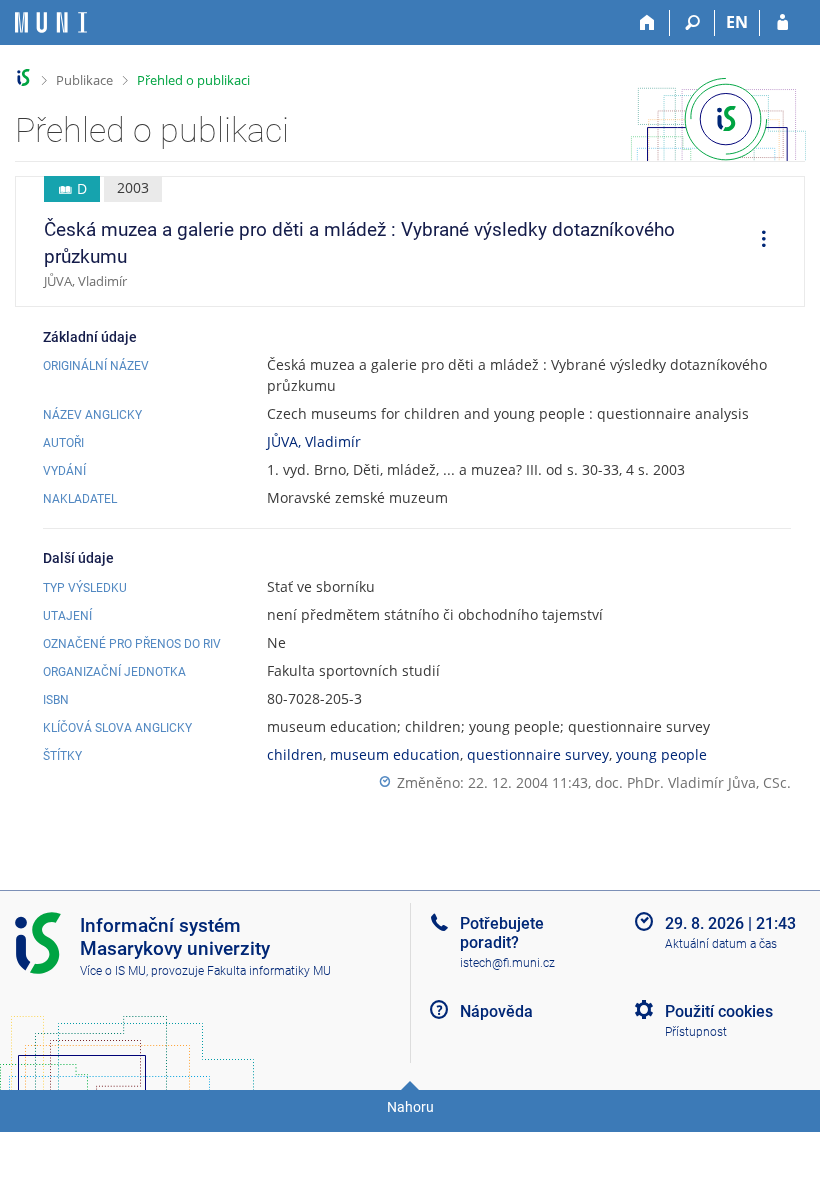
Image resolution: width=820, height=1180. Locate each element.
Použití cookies (719, 1011)
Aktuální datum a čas (721, 944)
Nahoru (410, 1107)
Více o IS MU (113, 971)
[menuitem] (757, 242)
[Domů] (647, 23)
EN (737, 22)
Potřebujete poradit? (502, 933)
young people (661, 754)
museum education (395, 754)
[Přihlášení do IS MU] (782, 23)
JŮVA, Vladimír (314, 441)
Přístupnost (696, 1032)
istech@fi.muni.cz (507, 963)
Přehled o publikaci (193, 80)
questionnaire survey (538, 754)
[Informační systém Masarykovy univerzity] (51, 22)
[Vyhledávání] (692, 23)
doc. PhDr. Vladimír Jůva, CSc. (693, 782)
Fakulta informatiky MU (269, 971)
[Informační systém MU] (23, 77)
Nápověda (496, 1011)
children (295, 754)
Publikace (84, 80)
